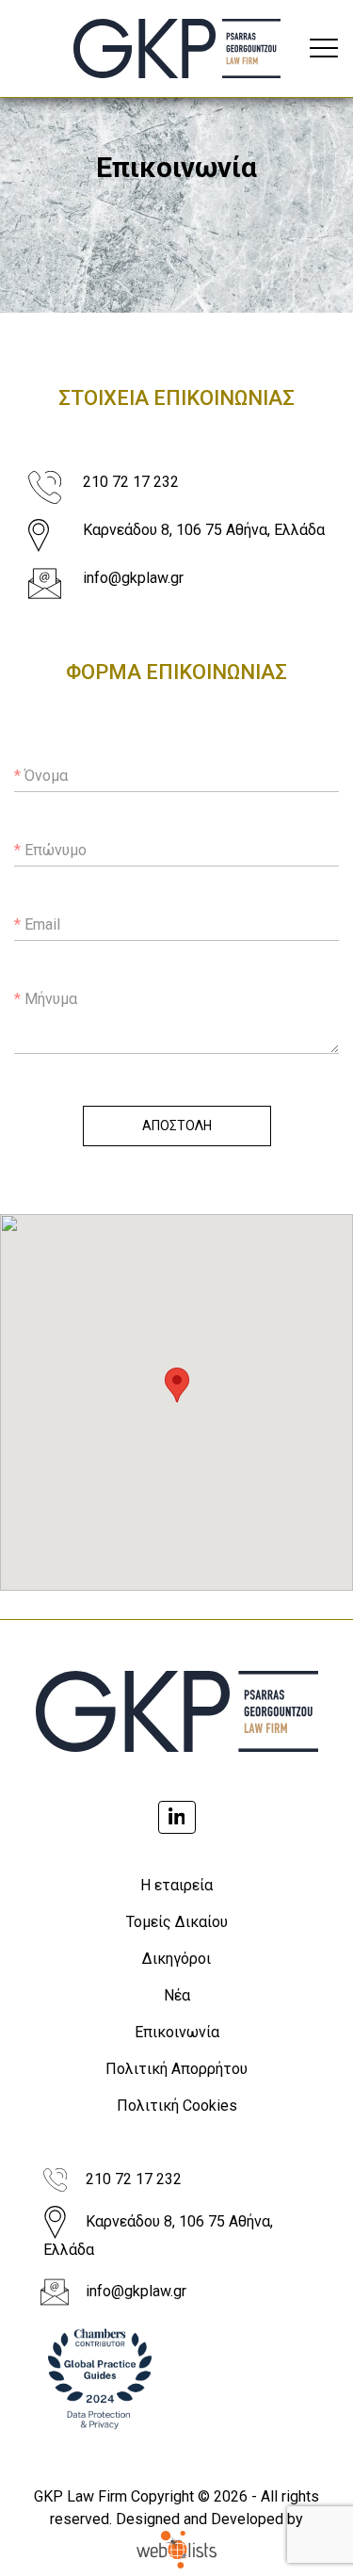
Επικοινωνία (177, 2032)
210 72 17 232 (131, 482)
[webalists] (176, 2552)
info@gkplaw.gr (133, 578)
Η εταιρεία (176, 1885)
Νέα (177, 1995)
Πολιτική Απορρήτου (176, 2069)
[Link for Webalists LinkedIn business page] (177, 1817)
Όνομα (41, 776)
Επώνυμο (50, 850)
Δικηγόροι (176, 1959)
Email (37, 924)
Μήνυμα (46, 999)
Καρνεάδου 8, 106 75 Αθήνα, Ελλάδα (204, 530)
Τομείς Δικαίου (177, 1922)
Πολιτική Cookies (177, 2106)
